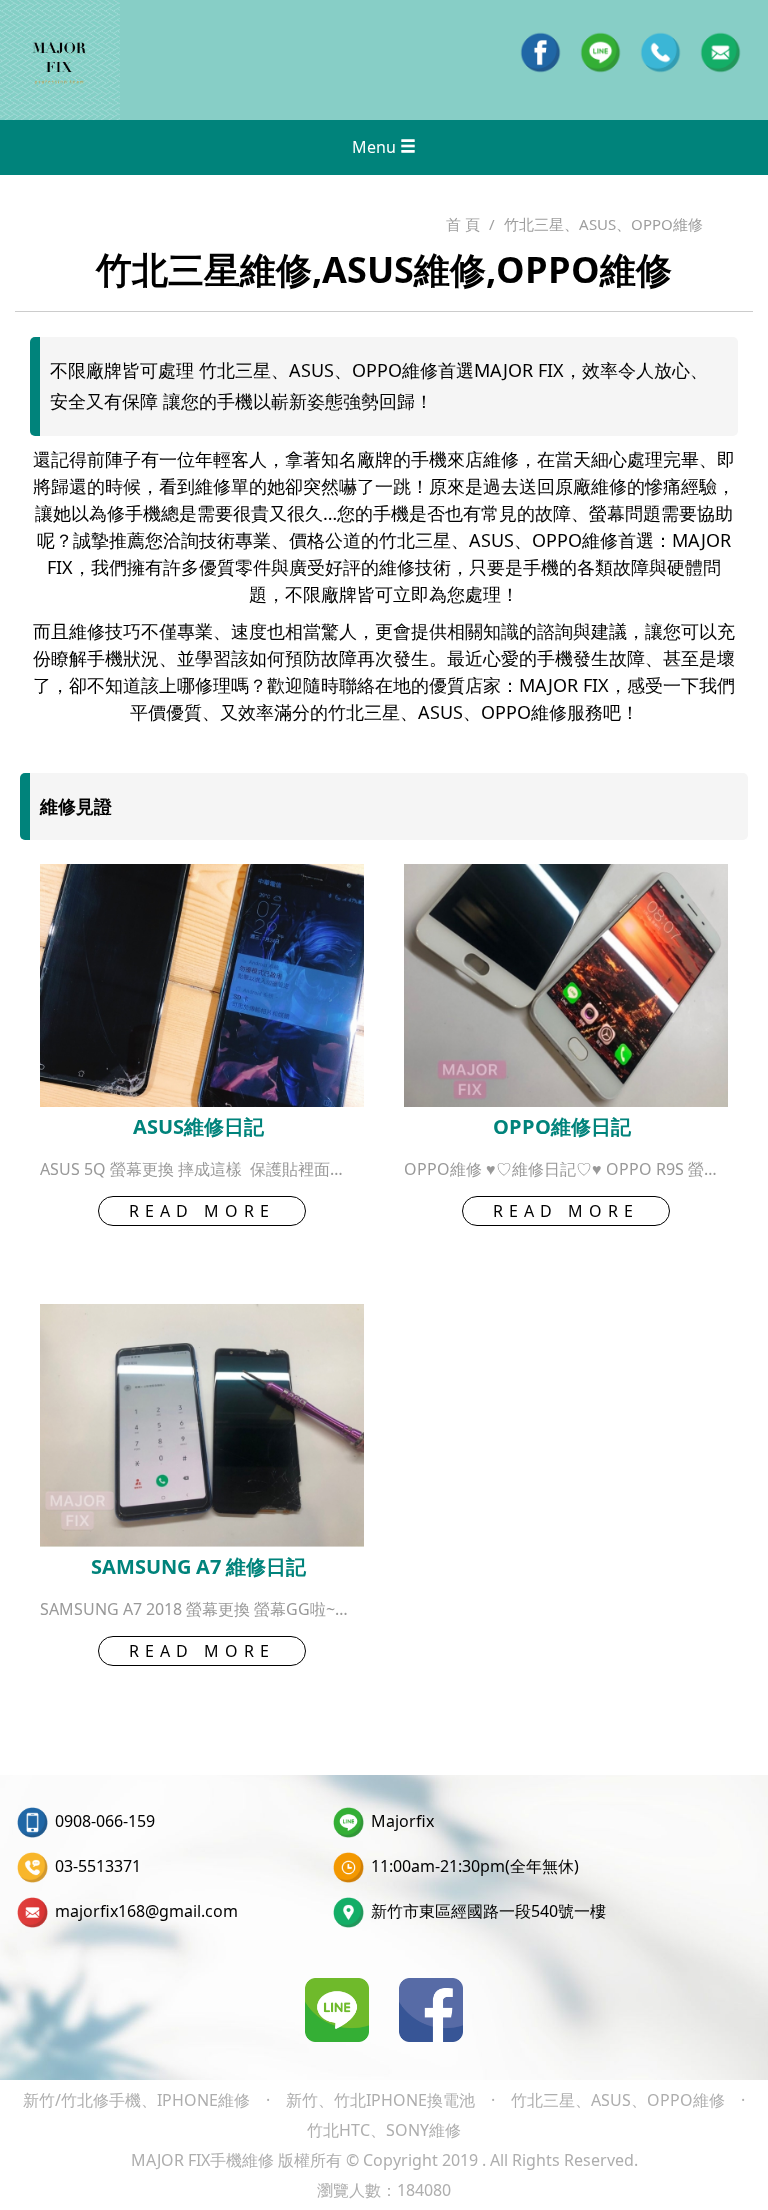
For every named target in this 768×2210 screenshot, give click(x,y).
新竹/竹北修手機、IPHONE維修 (136, 2100)
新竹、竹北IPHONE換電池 (380, 2100)
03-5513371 (98, 1866)
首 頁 (463, 224)
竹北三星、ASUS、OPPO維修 (618, 2100)
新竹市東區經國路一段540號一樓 (488, 1911)
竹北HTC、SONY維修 (384, 2130)
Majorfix (402, 1821)
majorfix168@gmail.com (146, 1911)
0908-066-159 (105, 1821)
